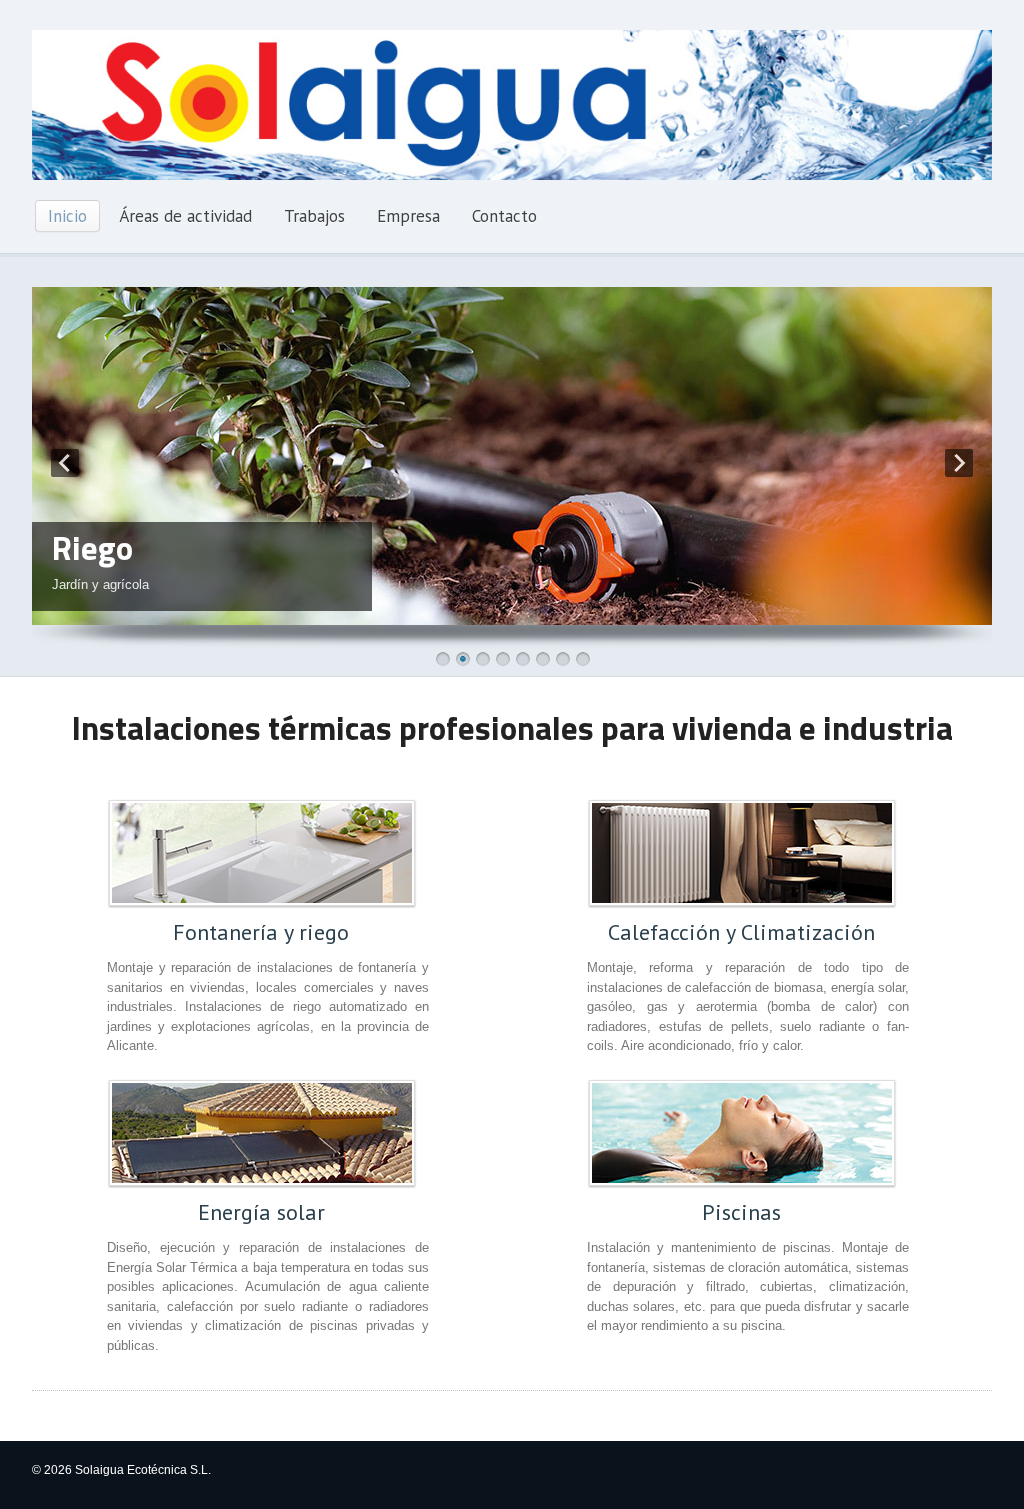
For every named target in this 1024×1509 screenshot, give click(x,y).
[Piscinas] (742, 1133)
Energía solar (261, 1212)
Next (959, 463)
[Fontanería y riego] (262, 853)
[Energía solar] (262, 1133)
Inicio (67, 216)
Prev (65, 463)
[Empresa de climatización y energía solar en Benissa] (512, 176)
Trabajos (314, 216)
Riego (92, 548)
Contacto (504, 216)
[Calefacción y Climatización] (742, 853)
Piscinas (741, 1212)
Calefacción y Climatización (741, 932)
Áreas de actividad (185, 216)
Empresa (408, 216)
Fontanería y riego (261, 932)
